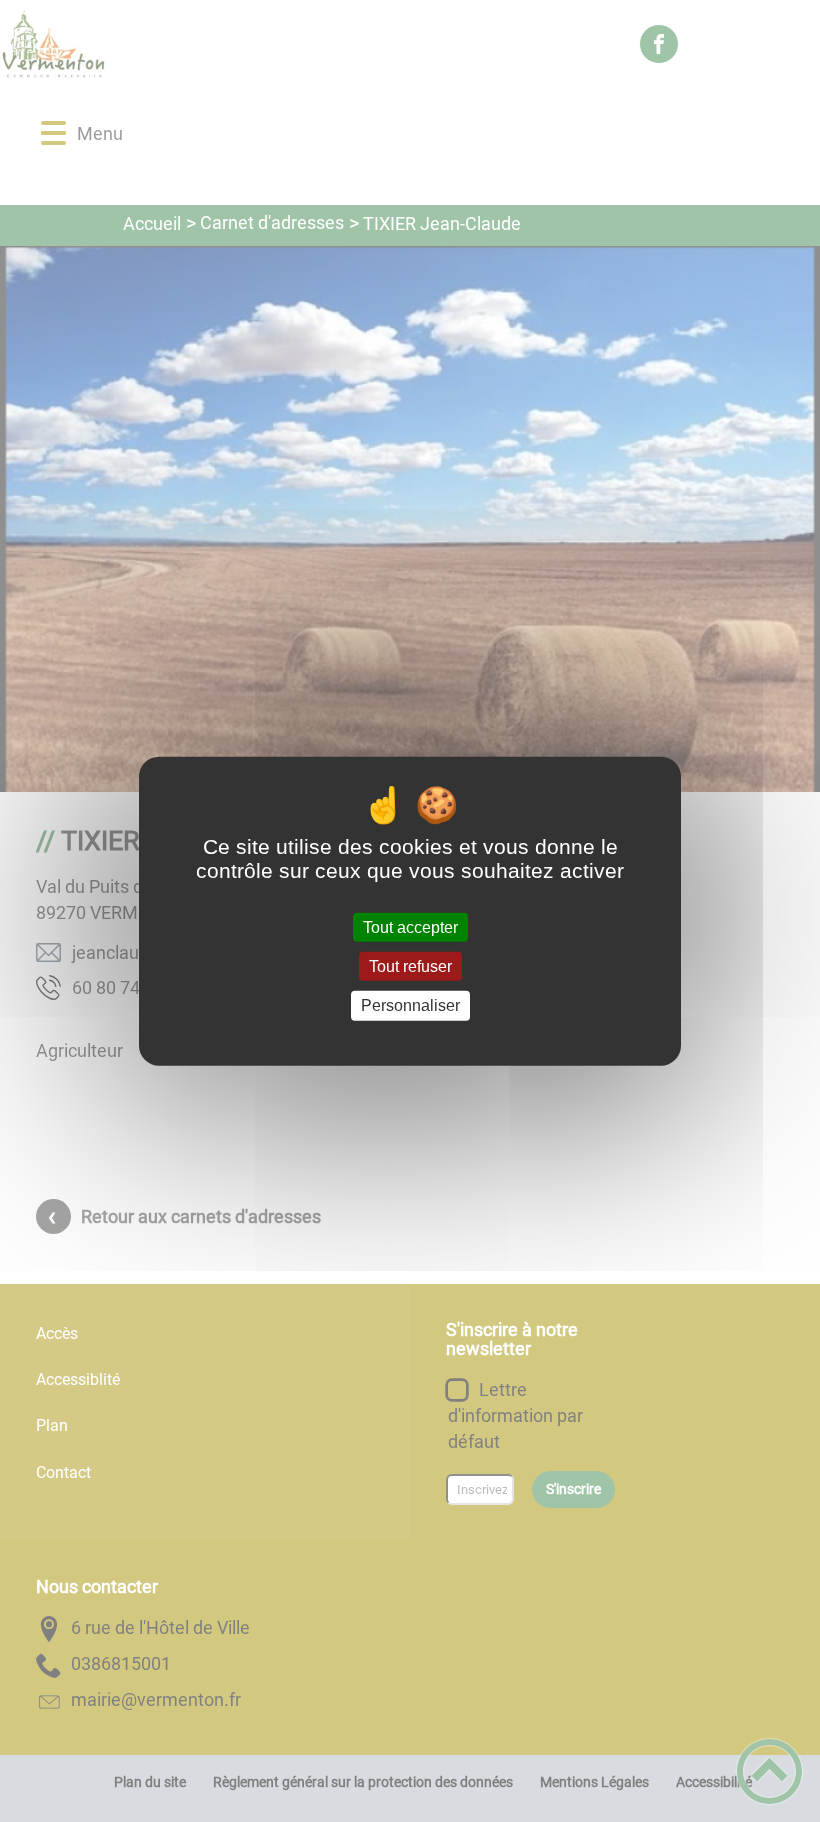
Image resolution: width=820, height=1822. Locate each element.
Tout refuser (410, 966)
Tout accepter (410, 927)
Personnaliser (410, 1005)
